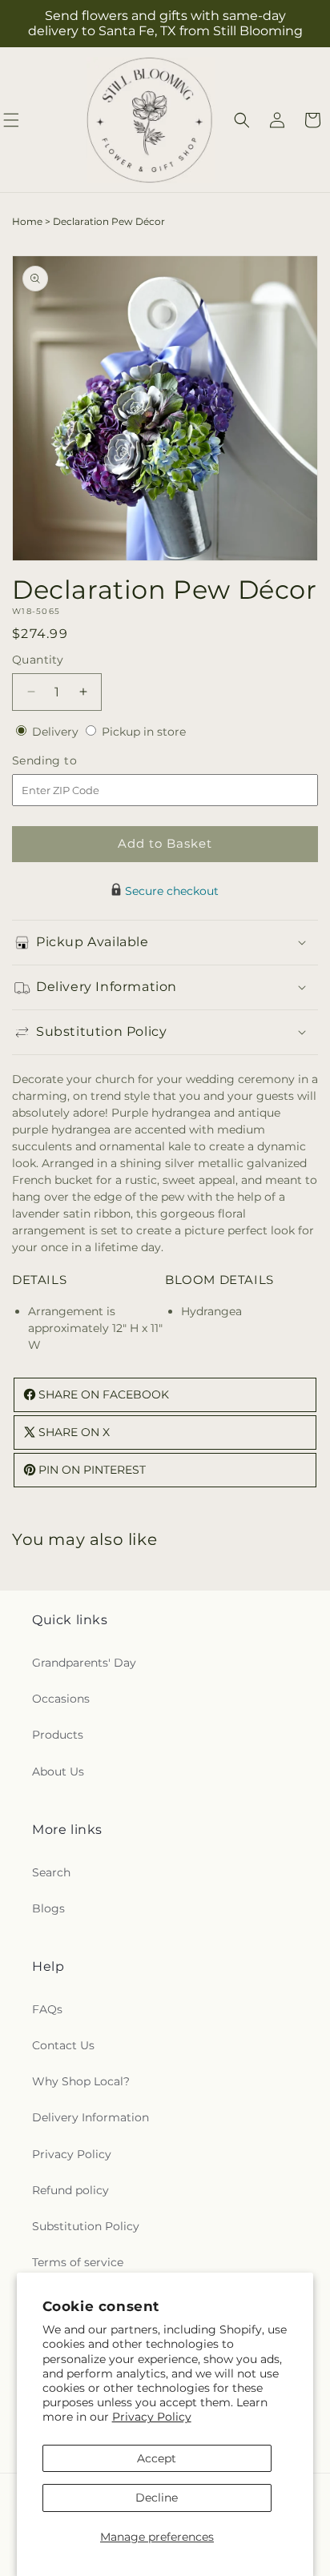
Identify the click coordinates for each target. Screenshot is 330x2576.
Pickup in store (144, 732)
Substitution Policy (86, 2226)
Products (58, 1735)
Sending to (68, 761)
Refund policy (70, 2190)
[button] (242, 120)
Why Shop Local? (81, 2081)
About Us (58, 1772)
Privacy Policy (152, 2417)
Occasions (61, 1699)
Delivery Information (91, 2117)
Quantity (38, 660)
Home (27, 221)
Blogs (48, 1908)
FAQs (47, 2009)
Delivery (57, 732)
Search (51, 1872)
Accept (157, 2458)
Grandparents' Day (84, 1663)
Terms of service (78, 2262)
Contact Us (63, 2045)
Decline (157, 2498)
